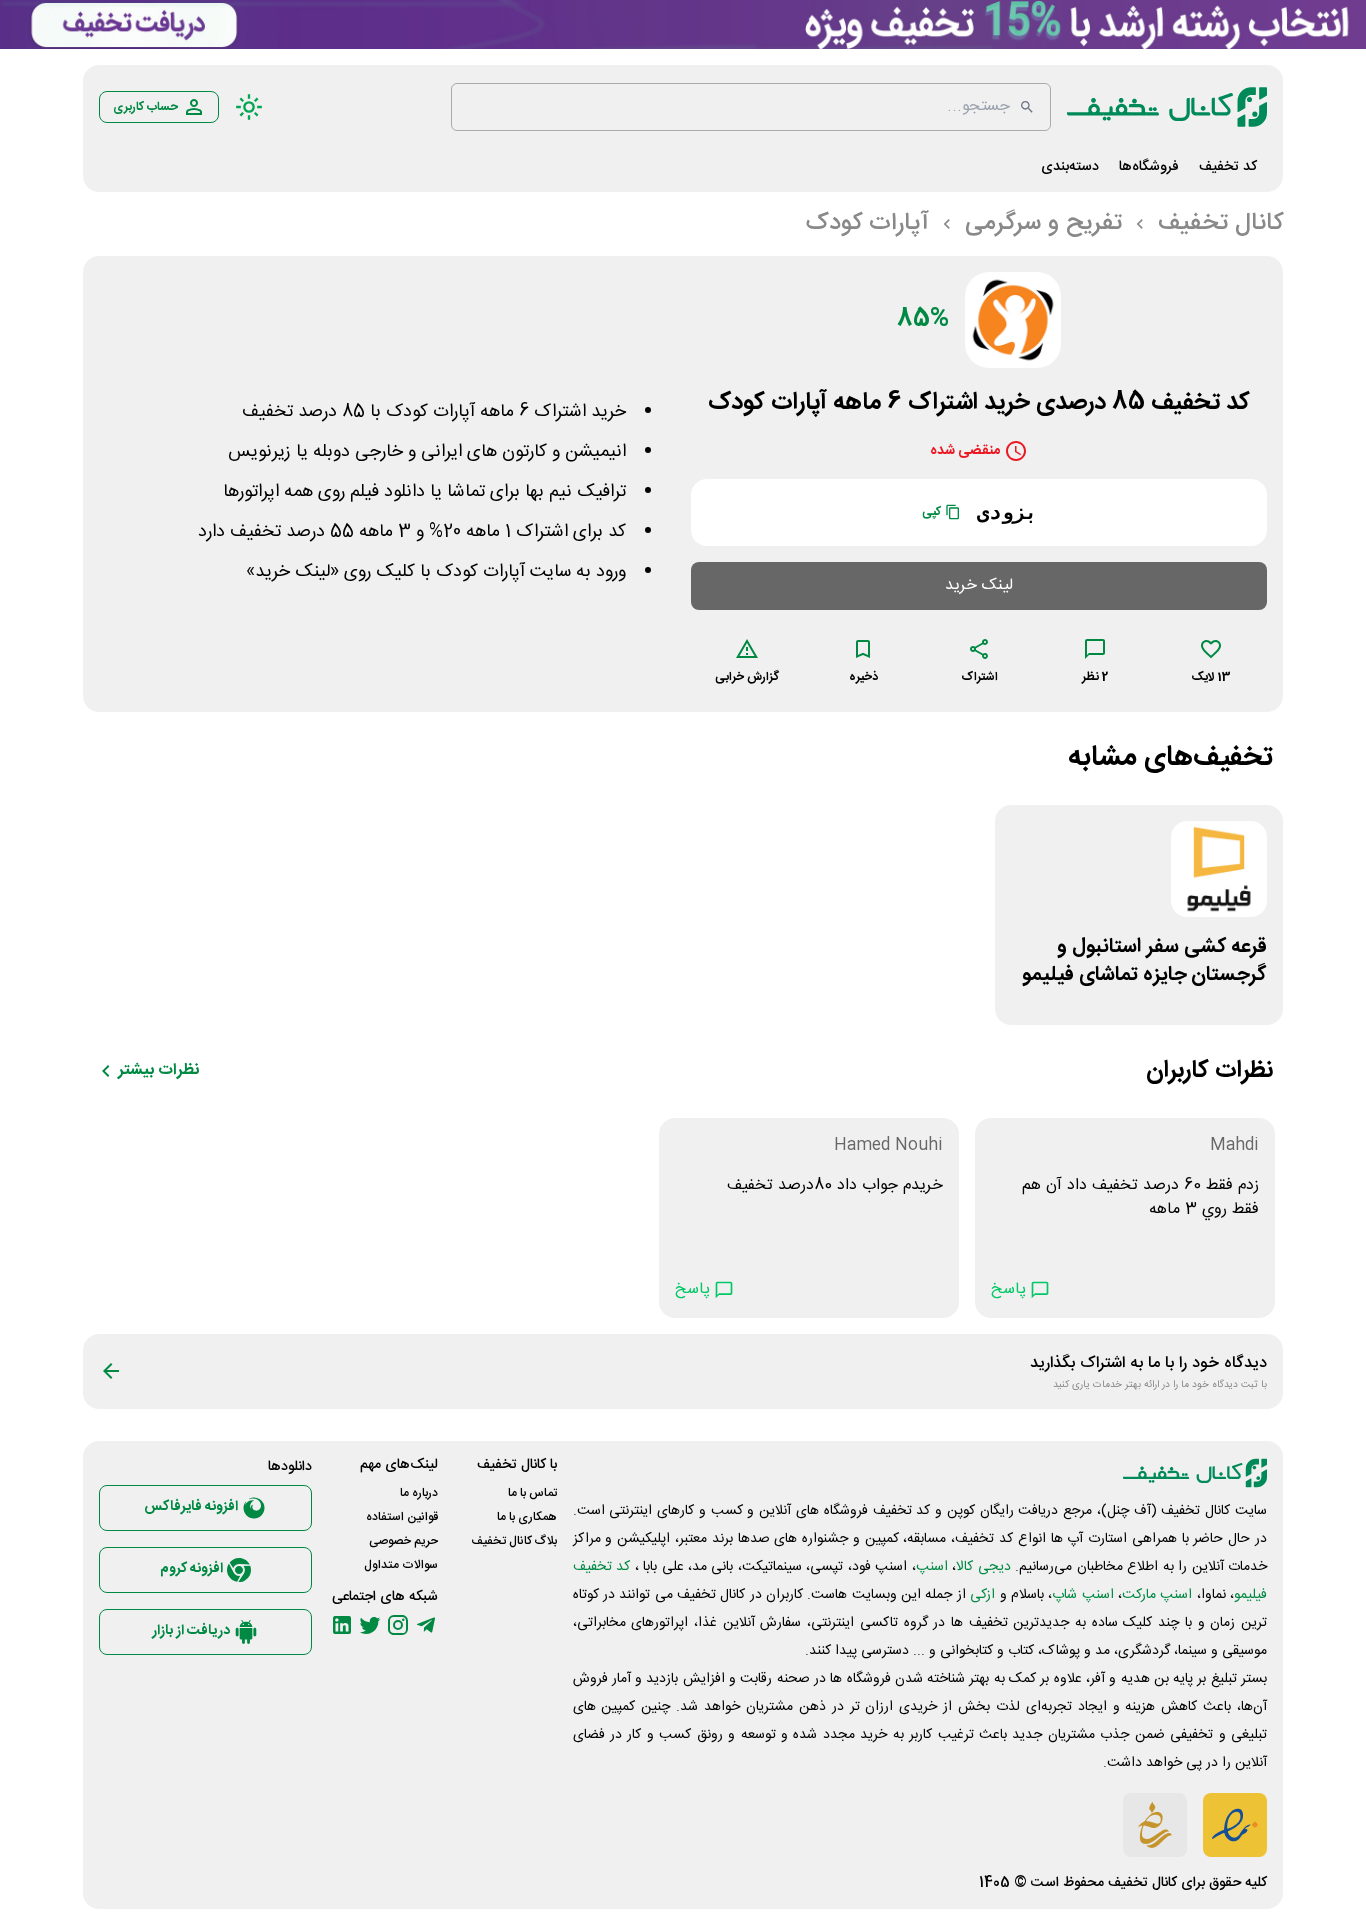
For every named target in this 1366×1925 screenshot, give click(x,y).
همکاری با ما (527, 1517)
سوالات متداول (401, 1565)
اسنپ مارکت (1157, 1595)
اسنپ (932, 1567)
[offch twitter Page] (370, 1625)
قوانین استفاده (402, 1517)
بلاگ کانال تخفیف (514, 1541)
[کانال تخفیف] (1167, 107)
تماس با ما (532, 1493)
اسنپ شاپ (1082, 1595)
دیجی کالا (983, 1567)
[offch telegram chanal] (426, 1625)
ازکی (982, 1595)
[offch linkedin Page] (342, 1625)
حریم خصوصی (403, 1541)
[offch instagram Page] (398, 1625)
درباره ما (419, 1493)
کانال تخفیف (1142, 1883)
